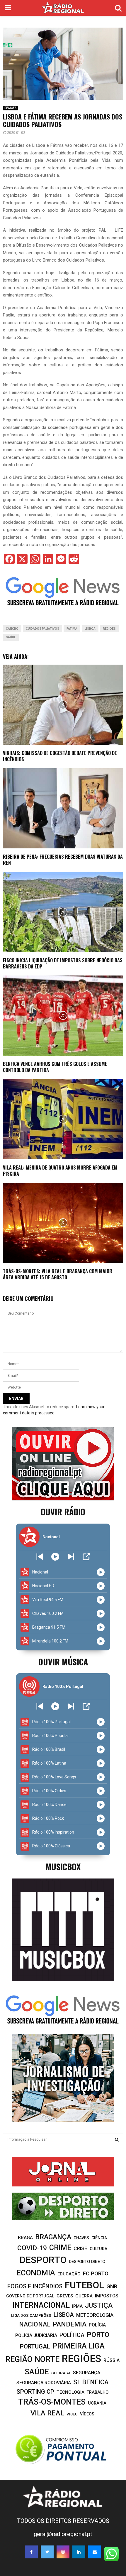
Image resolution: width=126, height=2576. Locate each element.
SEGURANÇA (87, 2373)
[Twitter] (47, 2552)
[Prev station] (71, 1557)
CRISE (80, 2248)
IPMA (77, 2306)
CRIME (60, 2248)
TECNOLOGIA (70, 2392)
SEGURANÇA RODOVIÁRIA (44, 2383)
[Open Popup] (86, 1557)
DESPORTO (43, 2260)
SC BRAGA (61, 2373)
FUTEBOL (84, 2285)
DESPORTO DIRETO (87, 2262)
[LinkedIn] (79, 2552)
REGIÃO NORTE (32, 2359)
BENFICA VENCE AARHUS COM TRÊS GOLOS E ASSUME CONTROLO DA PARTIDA (55, 1067)
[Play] (55, 1557)
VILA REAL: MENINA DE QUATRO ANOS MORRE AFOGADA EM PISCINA (60, 1171)
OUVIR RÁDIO (63, 1512)
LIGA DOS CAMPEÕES (31, 2315)
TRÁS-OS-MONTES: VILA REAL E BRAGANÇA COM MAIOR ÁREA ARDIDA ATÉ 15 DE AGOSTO (58, 1274)
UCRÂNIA (97, 2403)
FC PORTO (96, 2274)
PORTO (98, 2335)
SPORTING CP (35, 2392)
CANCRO (12, 629)
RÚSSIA (111, 2360)
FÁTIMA (72, 629)
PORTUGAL (35, 2346)
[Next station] (40, 1557)
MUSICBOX (63, 1867)
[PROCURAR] (117, 2139)
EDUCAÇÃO (69, 2274)
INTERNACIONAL (41, 2305)
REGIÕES (11, 108)
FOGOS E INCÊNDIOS (35, 2286)
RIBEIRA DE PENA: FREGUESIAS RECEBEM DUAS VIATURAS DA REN (63, 860)
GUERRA (84, 2296)
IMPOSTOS (107, 2296)
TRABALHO (98, 2392)
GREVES (65, 2296)
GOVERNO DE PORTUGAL (30, 2296)
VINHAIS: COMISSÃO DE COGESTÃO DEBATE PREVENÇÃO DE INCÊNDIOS (60, 756)
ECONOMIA (36, 2273)
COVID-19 (32, 2248)
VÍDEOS (87, 2414)
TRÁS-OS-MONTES (52, 2402)
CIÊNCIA (99, 2238)
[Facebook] (31, 2552)
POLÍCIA (97, 2325)
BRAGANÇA (53, 2237)
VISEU (72, 2414)
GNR (112, 2286)
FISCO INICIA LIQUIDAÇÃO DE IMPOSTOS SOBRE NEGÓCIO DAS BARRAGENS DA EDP (63, 963)
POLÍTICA (72, 2335)
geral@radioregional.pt (63, 2534)
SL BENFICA (91, 2382)
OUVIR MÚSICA (63, 1662)
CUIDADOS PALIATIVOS (42, 629)
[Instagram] (63, 2552)
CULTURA (98, 2249)
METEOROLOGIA (95, 2315)
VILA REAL (47, 2413)
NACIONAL (35, 2324)
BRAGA (25, 2238)
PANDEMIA (70, 2324)
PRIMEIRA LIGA (79, 2346)
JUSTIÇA (99, 2305)
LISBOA (90, 629)
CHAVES (81, 2238)
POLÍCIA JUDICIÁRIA (36, 2335)
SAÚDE (11, 637)
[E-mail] (95, 2552)
